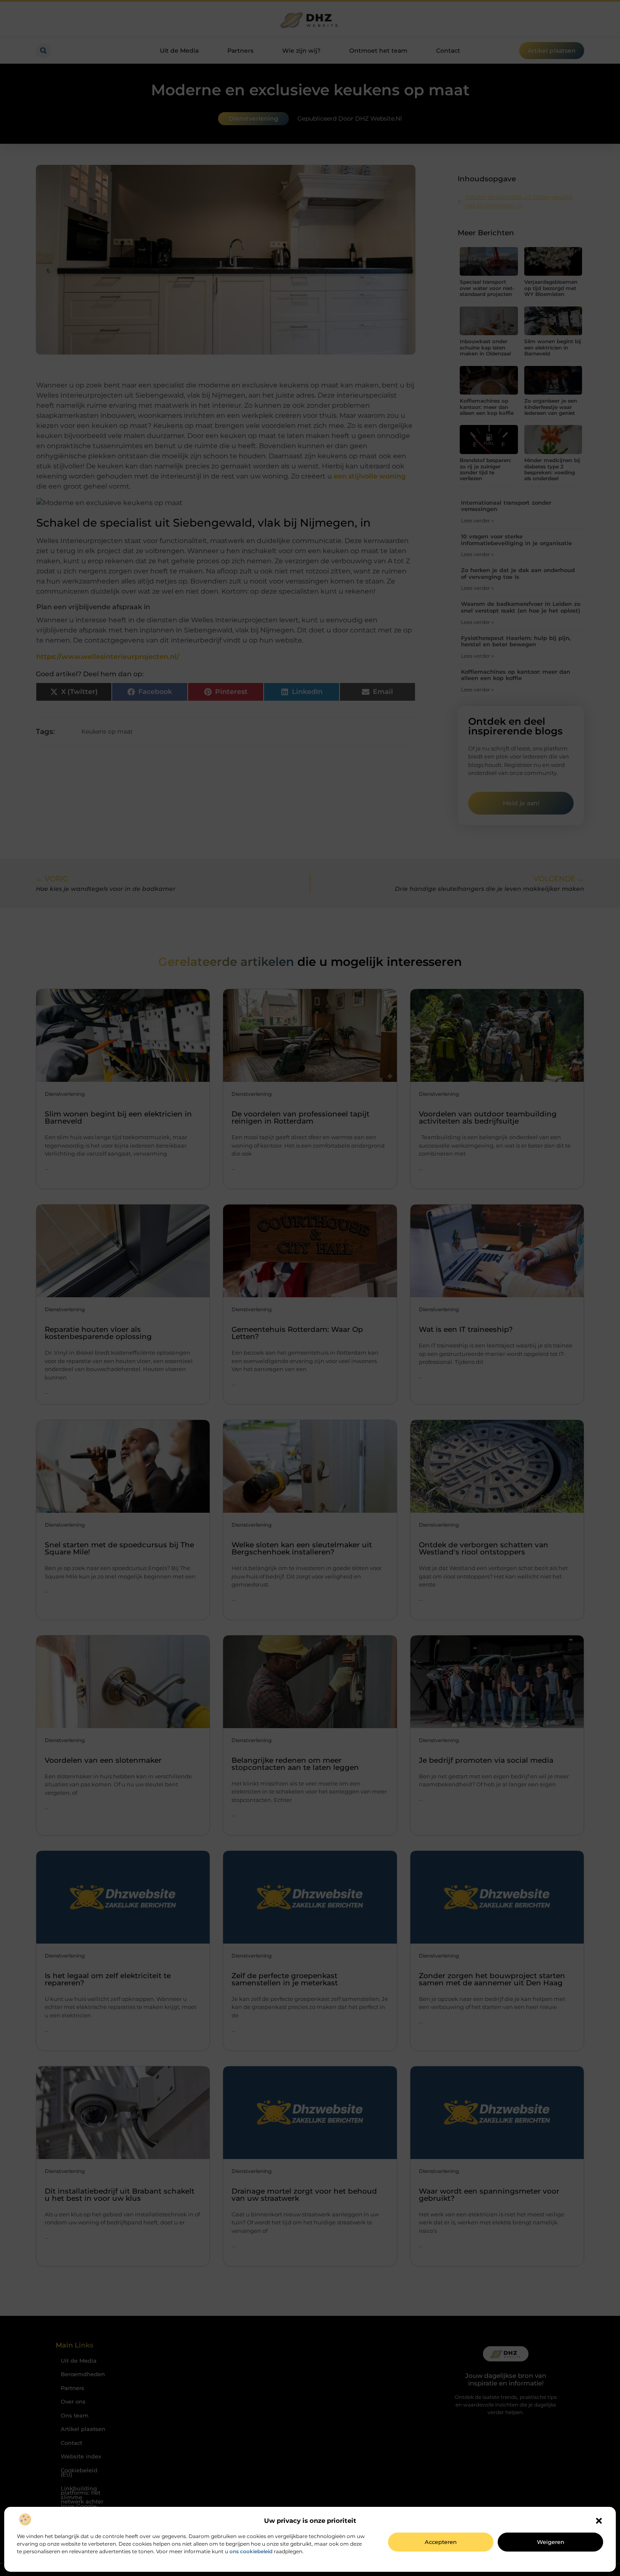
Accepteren (441, 2542)
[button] (599, 2521)
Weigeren (551, 2542)
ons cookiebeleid (251, 2551)
